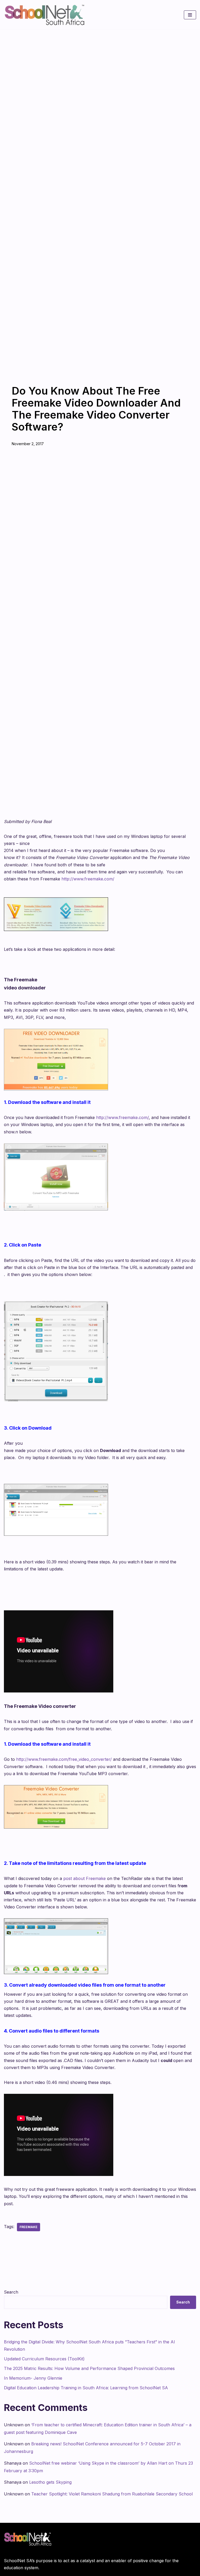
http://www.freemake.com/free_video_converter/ (64, 1759)
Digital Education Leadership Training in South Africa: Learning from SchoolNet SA (86, 2388)
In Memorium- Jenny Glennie (33, 2378)
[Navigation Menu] (190, 15)
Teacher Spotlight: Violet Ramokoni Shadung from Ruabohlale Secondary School (112, 2494)
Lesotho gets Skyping (50, 2482)
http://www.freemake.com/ (88, 879)
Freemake (29, 2227)
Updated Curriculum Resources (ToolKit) (44, 2359)
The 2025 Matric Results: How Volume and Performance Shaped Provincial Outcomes (89, 2368)
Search (11, 2292)
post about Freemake (85, 1878)
